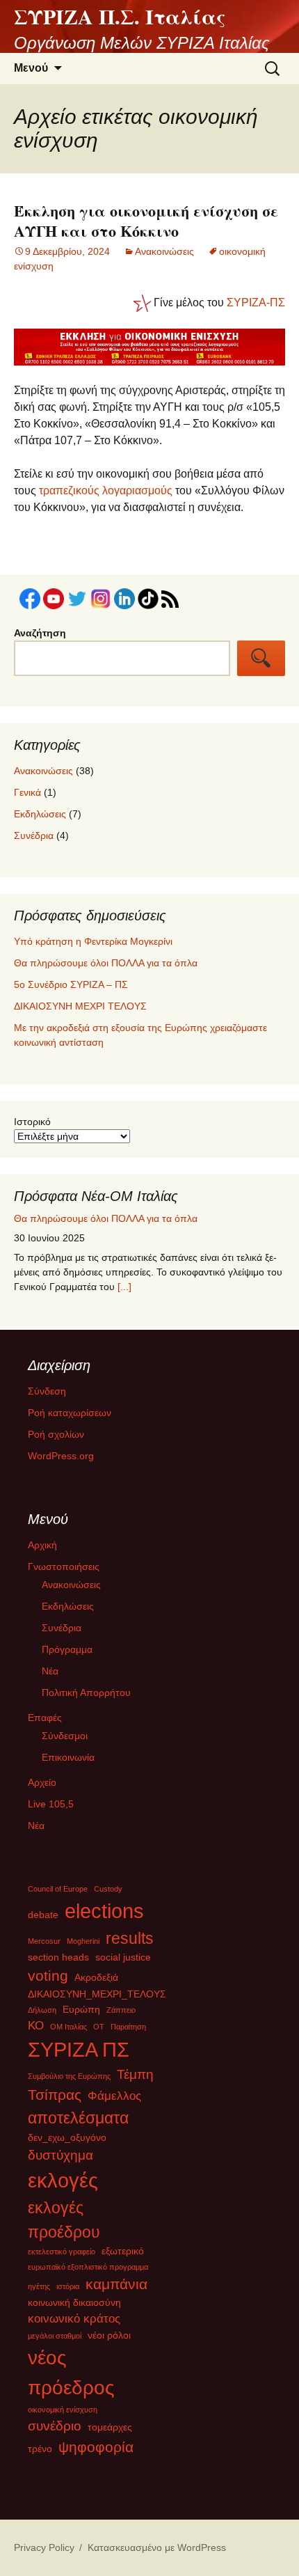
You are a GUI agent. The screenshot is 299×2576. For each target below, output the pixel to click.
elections (104, 1911)
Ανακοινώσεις (164, 251)
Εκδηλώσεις (40, 814)
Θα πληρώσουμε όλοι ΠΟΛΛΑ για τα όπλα (106, 963)
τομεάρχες (110, 2427)
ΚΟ (36, 2026)
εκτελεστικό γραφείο (62, 2252)
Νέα (50, 1671)
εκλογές (63, 2180)
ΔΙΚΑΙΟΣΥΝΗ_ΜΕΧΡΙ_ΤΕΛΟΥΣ (97, 1994)
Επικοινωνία (68, 1757)
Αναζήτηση (40, 633)
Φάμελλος (114, 2096)
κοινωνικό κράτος (74, 2319)
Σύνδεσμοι (65, 1736)
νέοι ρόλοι (109, 2335)
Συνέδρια (34, 835)
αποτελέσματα (78, 2118)
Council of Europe (58, 1889)
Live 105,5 (51, 1804)
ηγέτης (39, 2286)
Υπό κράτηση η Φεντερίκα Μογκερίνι (93, 941)
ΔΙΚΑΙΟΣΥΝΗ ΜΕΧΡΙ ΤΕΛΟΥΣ (80, 1006)
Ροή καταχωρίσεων (70, 1413)
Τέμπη (135, 2074)
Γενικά (27, 792)
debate (43, 1915)
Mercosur (44, 1941)
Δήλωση (42, 2010)
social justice (123, 1957)
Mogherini (83, 1941)
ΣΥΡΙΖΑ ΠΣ (79, 2050)
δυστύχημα (60, 2155)
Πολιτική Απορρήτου (86, 1693)
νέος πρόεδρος (71, 2372)
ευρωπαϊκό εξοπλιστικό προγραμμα (88, 2267)
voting (48, 1976)
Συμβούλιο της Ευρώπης (69, 2076)
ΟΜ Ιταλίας (68, 2027)
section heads (58, 1957)
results (130, 1938)
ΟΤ (99, 2027)
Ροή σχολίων (56, 1434)
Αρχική (42, 1545)
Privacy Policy (44, 2547)
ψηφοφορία (96, 2447)
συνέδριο (55, 2426)
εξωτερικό (123, 2251)
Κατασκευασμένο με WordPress (157, 2547)
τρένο (40, 2449)
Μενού (31, 68)
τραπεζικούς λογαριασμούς (106, 490)
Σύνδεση (47, 1391)
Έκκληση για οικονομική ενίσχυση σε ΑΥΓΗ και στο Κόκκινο (146, 221)
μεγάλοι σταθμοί (55, 2336)
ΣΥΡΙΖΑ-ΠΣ (256, 303)
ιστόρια (68, 2286)
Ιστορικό (32, 1122)
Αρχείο (42, 1782)
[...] (177, 1291)
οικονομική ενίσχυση (63, 2410)
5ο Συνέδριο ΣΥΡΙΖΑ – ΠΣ (71, 984)
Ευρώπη (81, 2009)
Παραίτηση (128, 2027)
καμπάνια (116, 2284)
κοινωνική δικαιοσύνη (74, 2302)
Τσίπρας (55, 2095)
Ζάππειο (121, 2010)
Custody (108, 1889)
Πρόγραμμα (67, 1649)
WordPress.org (61, 1456)
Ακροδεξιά (96, 1977)
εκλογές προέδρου (64, 2220)
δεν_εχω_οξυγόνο (67, 2137)
